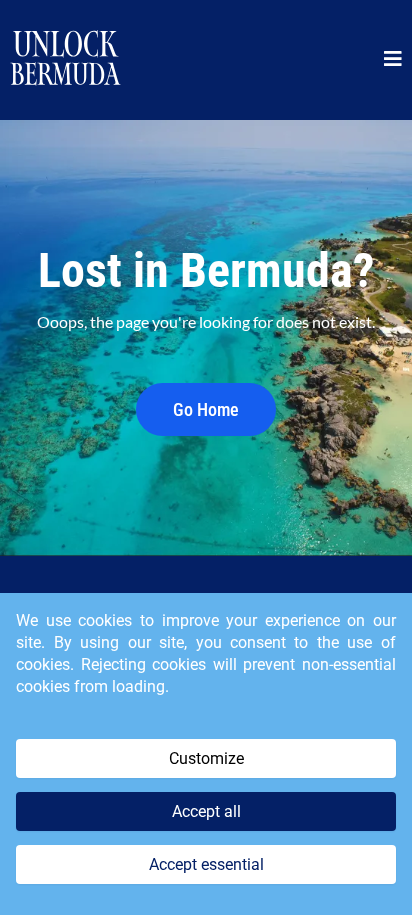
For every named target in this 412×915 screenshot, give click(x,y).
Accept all (206, 811)
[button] (393, 60)
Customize (206, 758)
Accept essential (206, 864)
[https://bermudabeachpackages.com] (65, 60)
